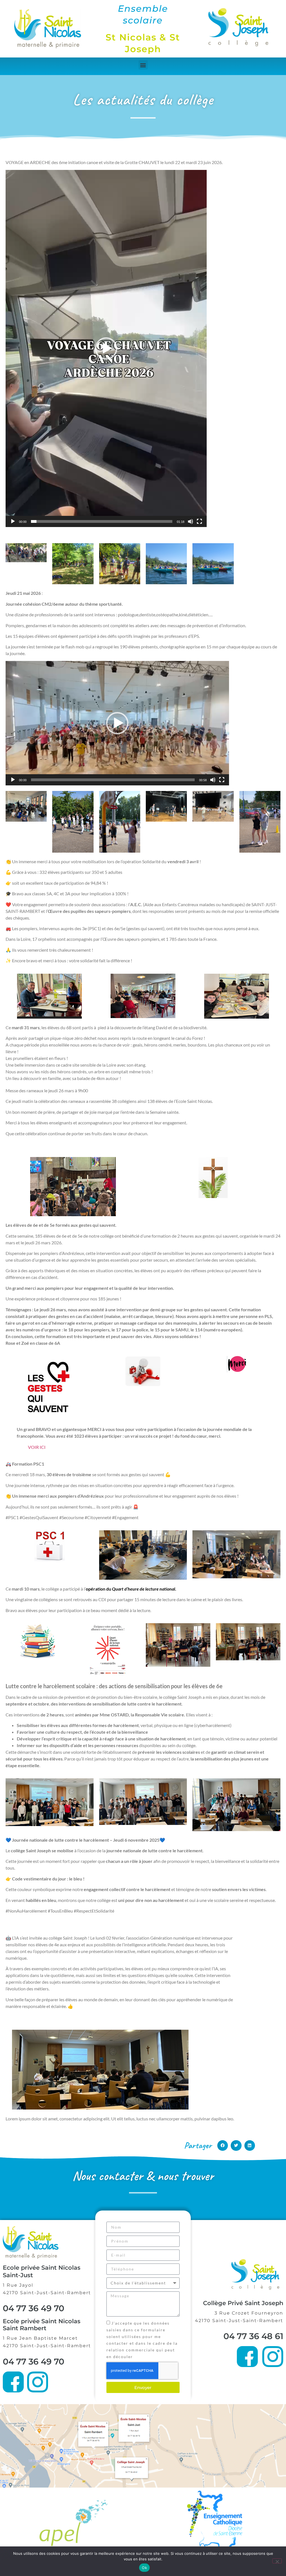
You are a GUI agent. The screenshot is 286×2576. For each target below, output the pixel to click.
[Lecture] (13, 521)
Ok (144, 2568)
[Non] (277, 2561)
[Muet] (190, 521)
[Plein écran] (199, 521)
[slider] (102, 521)
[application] (106, 348)
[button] (143, 65)
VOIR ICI (37, 1447)
